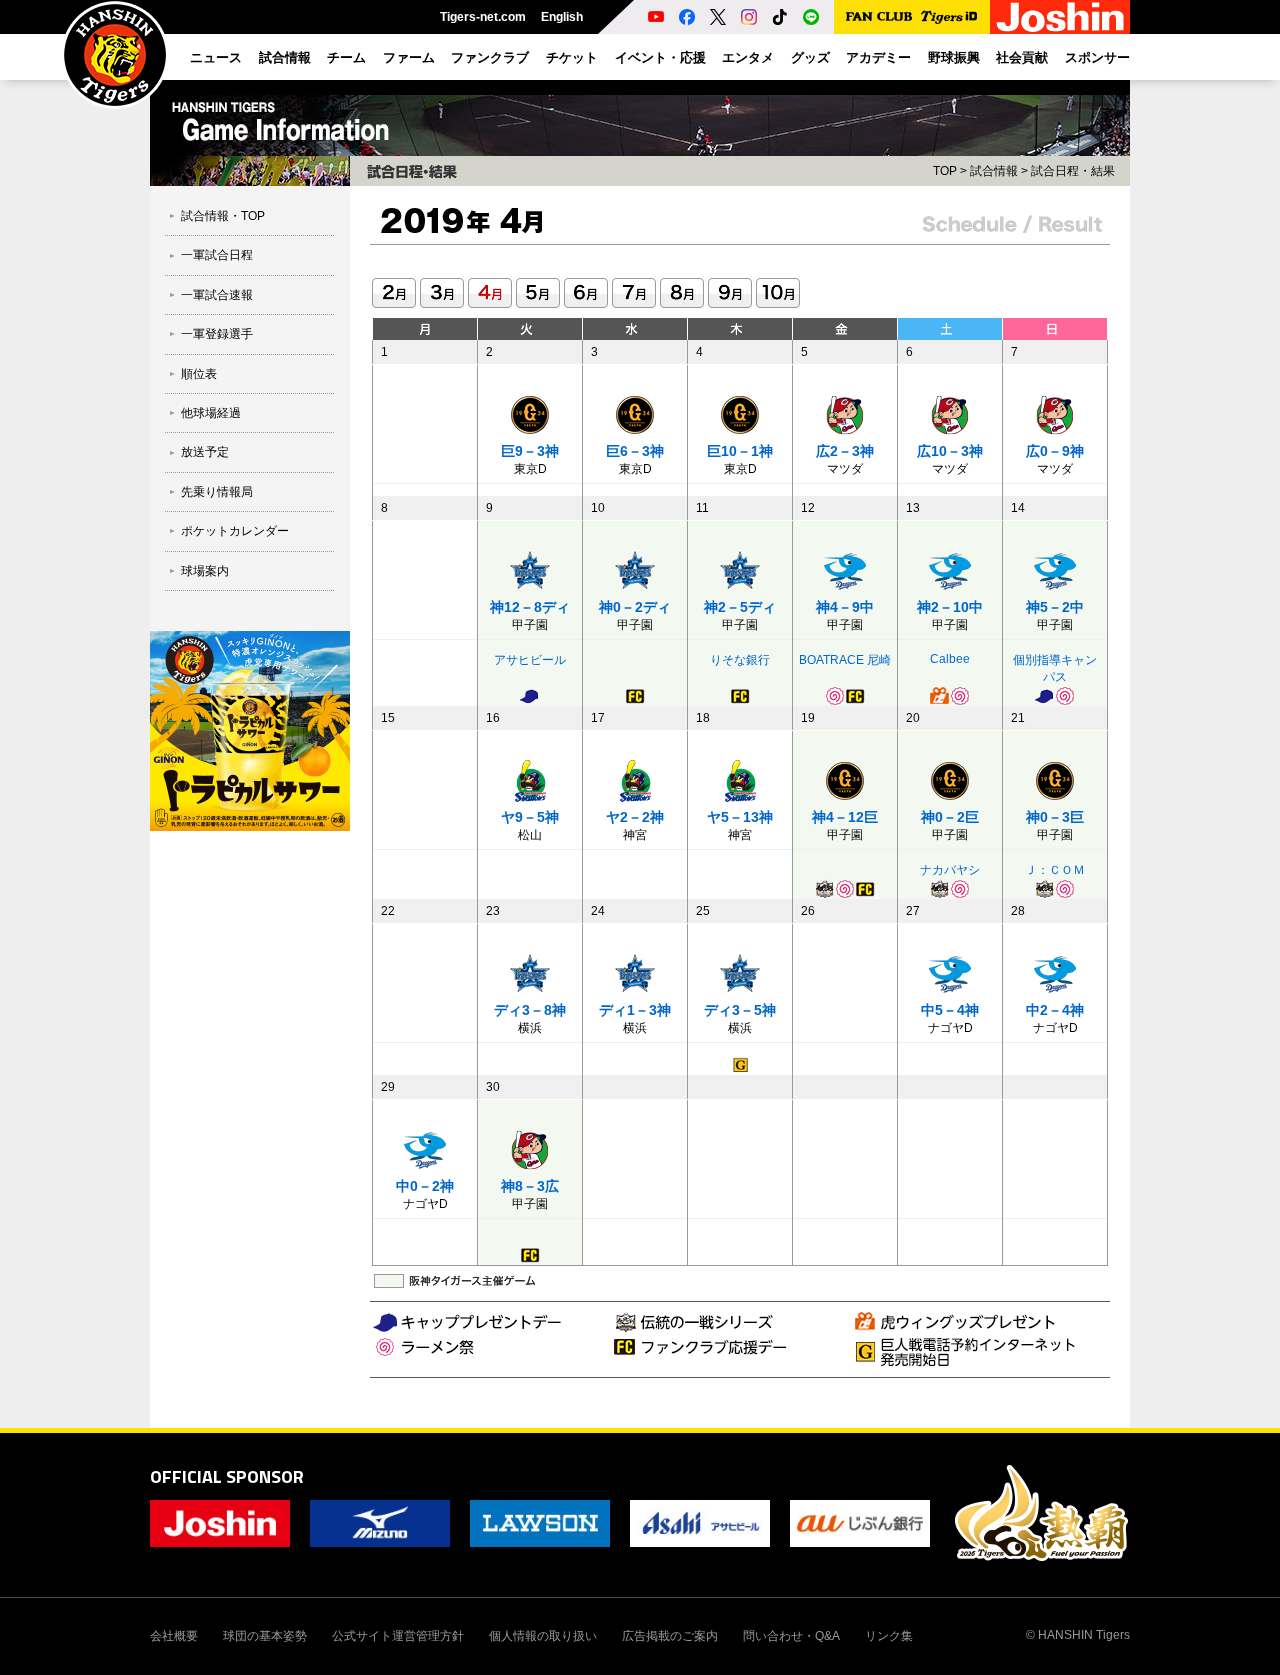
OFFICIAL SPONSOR (227, 1476)
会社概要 (174, 1636)
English (562, 17)
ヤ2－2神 (635, 817)
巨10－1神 (740, 451)
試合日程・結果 (1073, 171)
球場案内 (205, 571)
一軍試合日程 (217, 255)
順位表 (199, 374)
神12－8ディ (530, 607)
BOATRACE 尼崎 (845, 660)
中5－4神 (950, 1010)
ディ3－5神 (740, 1010)
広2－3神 (845, 451)
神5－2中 (1055, 607)
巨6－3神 (635, 451)
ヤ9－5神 (530, 817)
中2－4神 (1055, 1010)
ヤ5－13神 (740, 817)
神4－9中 (845, 607)
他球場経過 (211, 413)
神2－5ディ (740, 607)
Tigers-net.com (483, 17)
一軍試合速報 (217, 295)
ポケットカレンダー (235, 531)
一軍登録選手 (217, 334)
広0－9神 (1055, 451)
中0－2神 (425, 1186)
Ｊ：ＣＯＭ (1055, 870)
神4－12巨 (845, 817)
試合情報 (994, 171)
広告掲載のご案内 (670, 1636)
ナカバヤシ (950, 870)
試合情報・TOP (223, 216)
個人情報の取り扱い (543, 1636)
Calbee (950, 659)
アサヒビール (530, 660)
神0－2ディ (635, 607)
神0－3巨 (1055, 817)
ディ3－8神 (530, 1010)
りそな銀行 (740, 660)
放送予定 (205, 452)
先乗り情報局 (217, 492)
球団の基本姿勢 (265, 1636)
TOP (945, 171)
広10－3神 (950, 451)
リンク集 (889, 1636)
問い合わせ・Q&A (791, 1636)
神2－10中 (950, 607)
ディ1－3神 (635, 1010)
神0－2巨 (950, 817)
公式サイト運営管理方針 (398, 1636)
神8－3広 (530, 1186)
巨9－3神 (530, 451)
